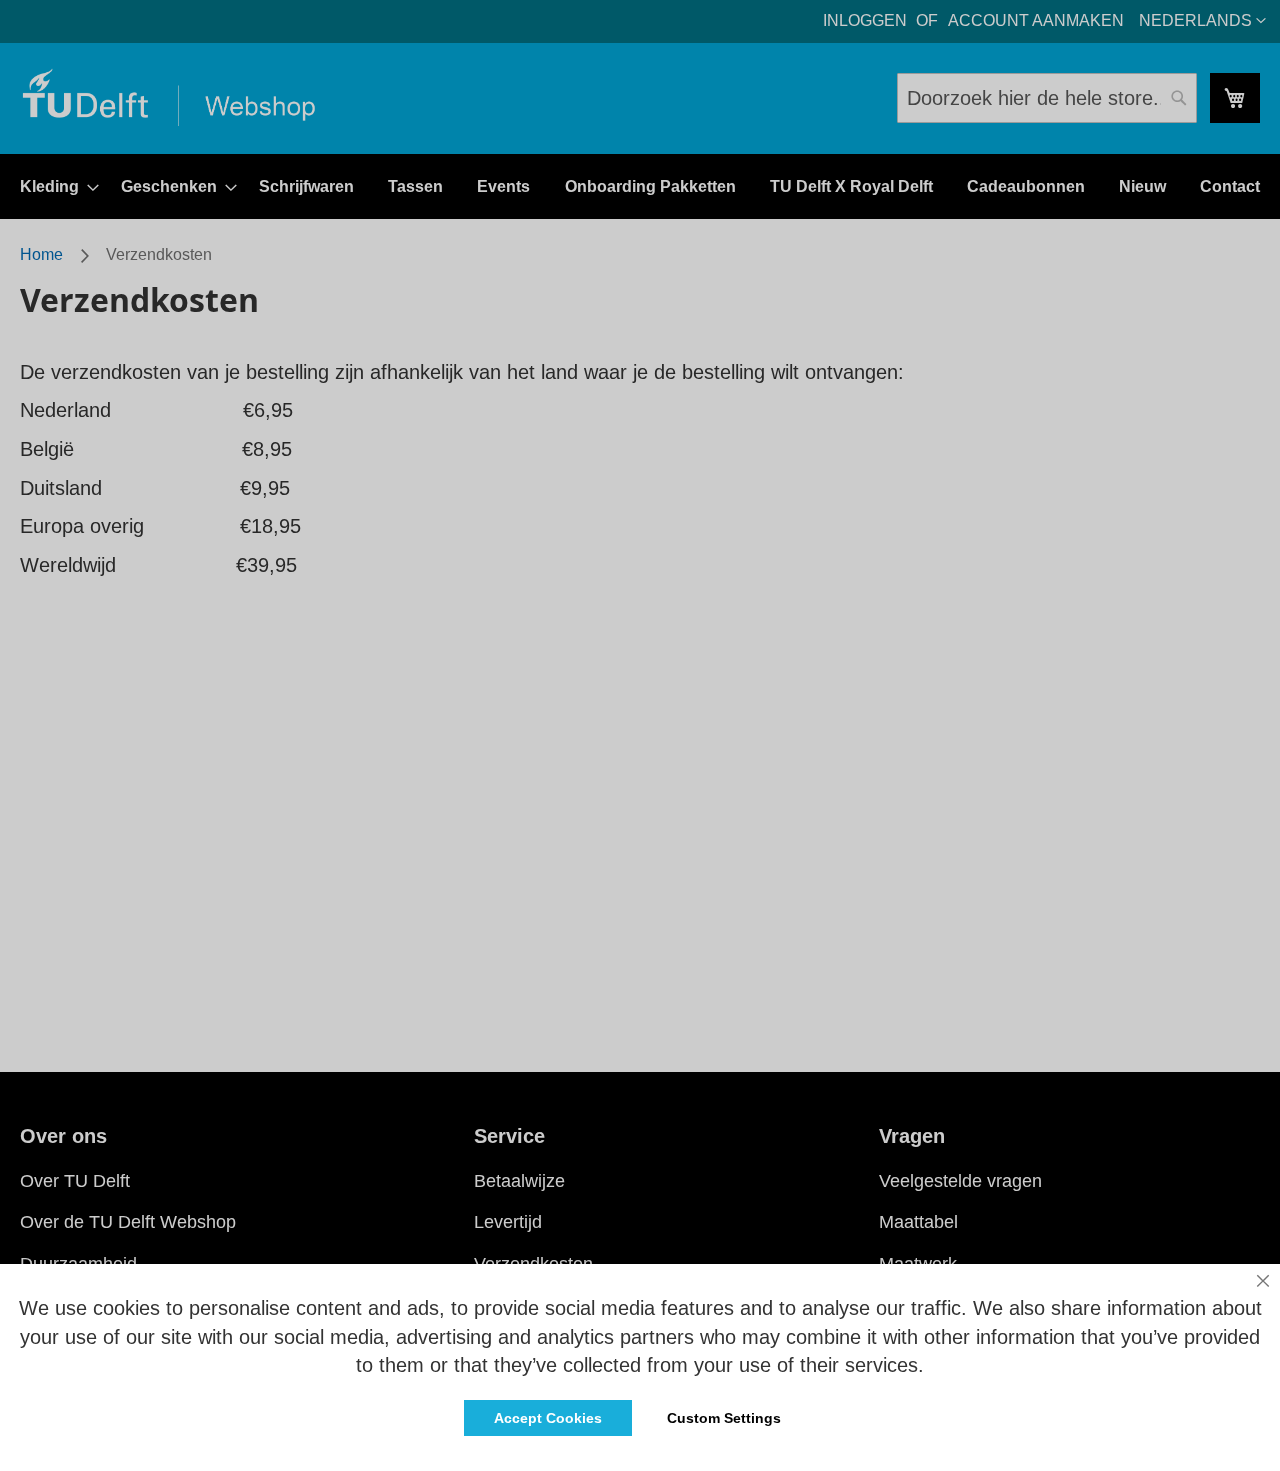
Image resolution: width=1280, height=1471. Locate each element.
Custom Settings (724, 1418)
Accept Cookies (548, 1418)
